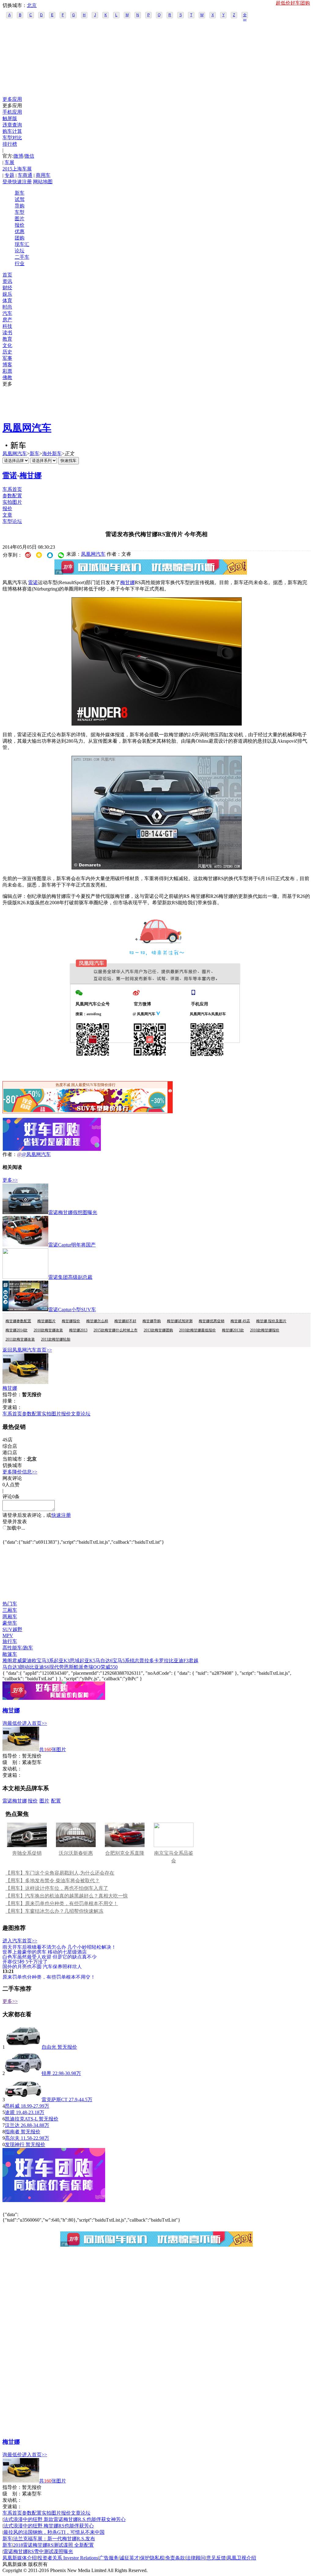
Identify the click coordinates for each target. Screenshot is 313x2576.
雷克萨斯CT (55, 2100)
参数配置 (12, 496)
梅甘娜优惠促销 (212, 1321)
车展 (9, 162)
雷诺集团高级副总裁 (70, 1277)
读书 (7, 333)
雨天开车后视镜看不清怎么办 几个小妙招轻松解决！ (59, 1947)
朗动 (24, 1667)
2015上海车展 (17, 169)
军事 (7, 358)
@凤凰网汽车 (36, 1154)
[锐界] (23, 2073)
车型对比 (12, 138)
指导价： (12, 1756)
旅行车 (10, 1641)
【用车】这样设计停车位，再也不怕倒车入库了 (57, 1888)
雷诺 (10, 475)
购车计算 (12, 131)
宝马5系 (121, 1661)
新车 (20, 193)
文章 (7, 515)
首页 (7, 275)
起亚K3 (62, 1661)
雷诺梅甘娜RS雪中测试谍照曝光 (38, 2551)
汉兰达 (12, 2125)
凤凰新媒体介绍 (20, 2558)
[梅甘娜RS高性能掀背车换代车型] (157, 724)
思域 (75, 1661)
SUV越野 (12, 1629)
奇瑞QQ (92, 1667)
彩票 (7, 371)
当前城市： (15, 1459)
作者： (10, 1154)
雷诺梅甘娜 (15, 1801)
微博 (18, 156)
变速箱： (12, 1407)
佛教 (7, 377)
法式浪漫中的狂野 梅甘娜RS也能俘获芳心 (49, 2526)
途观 (10, 2112)
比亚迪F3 (179, 1661)
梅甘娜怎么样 (97, 1321)
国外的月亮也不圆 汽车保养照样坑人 (42, 1966)
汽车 (7, 313)
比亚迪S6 (39, 1667)
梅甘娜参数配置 (18, 1321)
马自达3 (11, 1667)
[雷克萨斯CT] (23, 2100)
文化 (7, 345)
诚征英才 (129, 2558)
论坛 (20, 251)
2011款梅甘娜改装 (20, 1339)
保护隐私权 (152, 2558)
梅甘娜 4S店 (240, 1321)
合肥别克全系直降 (125, 1853)
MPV (8, 1636)
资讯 (7, 281)
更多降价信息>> (20, 1472)
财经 (7, 288)
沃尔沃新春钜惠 (76, 1853)
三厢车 (10, 1610)
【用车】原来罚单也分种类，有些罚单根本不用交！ (62, 1903)
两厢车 (10, 1617)
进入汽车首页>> (20, 1941)
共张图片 (53, 1749)
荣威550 (109, 1667)
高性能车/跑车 (18, 1648)
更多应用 (12, 99)
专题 (9, 175)
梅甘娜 (31, 475)
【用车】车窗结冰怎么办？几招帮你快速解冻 (54, 1911)
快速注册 (22, 182)
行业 (20, 263)
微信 (29, 156)
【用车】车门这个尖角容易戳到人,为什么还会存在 (60, 1873)
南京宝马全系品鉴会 (174, 1857)
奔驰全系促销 (27, 1853)
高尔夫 (12, 2138)
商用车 (43, 175)
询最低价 (12, 1723)
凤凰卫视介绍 (241, 2558)
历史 (7, 352)
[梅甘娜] (25, 1382)
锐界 (46, 2073)
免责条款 (175, 2558)
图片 (20, 219)
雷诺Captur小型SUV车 (72, 1310)
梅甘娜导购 (152, 1321)
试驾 (20, 199)
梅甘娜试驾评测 (180, 1321)
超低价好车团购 (293, 3)
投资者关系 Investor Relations (68, 2558)
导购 (20, 206)
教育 (7, 339)
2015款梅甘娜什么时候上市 (116, 1330)
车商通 (25, 175)
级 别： (12, 1762)
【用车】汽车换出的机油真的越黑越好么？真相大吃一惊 (67, 1896)
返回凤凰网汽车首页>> (27, 1350)
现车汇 (22, 244)
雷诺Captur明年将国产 (72, 1245)
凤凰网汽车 (27, 428)
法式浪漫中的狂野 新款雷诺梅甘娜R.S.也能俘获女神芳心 (64, 2519)
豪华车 (10, 1623)
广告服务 (109, 2558)
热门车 (10, 1604)
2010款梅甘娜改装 (48, 1330)
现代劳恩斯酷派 (66, 1667)
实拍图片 (12, 502)
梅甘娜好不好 (125, 1321)
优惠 (20, 231)
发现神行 (15, 2144)
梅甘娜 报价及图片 (271, 1321)
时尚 (7, 307)
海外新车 (52, 454)
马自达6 (104, 1661)
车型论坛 (12, 521)
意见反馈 (216, 2558)
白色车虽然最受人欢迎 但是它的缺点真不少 (50, 1957)
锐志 (134, 1661)
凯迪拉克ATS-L (21, 2119)
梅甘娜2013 (78, 1330)
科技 (7, 326)
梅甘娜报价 (71, 1321)
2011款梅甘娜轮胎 (56, 1339)
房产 (7, 320)
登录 (7, 182)
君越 (193, 1661)
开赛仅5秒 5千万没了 (25, 1961)
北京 (32, 5)
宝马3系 (45, 1661)
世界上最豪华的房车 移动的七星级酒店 (45, 1952)
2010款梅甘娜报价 (265, 1330)
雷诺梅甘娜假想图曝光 (73, 1212)
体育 (7, 300)
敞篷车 (10, 1654)
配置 (56, 1801)
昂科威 (12, 2106)
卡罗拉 (161, 1661)
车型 (20, 212)
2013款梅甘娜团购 (158, 1330)
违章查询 (12, 125)
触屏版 (10, 118)
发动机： (12, 1769)
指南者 (12, 2132)
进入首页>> (35, 1723)
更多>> (10, 1180)
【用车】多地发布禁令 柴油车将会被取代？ (53, 1881)
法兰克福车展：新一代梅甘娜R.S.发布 (54, 2539)
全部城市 (245, 16)
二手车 (22, 257)
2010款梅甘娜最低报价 (197, 1330)
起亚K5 (87, 1661)
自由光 (49, 2047)
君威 (17, 1661)
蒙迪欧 (29, 1661)
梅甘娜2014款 (17, 1330)
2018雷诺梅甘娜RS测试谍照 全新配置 (53, 2545)
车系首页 (12, 489)
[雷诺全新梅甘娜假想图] (157, 868)
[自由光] (23, 2047)
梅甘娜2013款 (233, 1330)
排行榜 (10, 144)
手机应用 (12, 112)
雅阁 (7, 1661)
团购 (20, 238)
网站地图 (43, 182)
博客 (7, 365)
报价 (20, 225)
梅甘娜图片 (46, 1321)
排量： (10, 1401)
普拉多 (147, 1661)
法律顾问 (196, 2558)
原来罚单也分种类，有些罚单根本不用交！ (49, 1977)
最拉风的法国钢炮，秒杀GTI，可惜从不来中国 (54, 2532)
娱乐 (7, 294)
